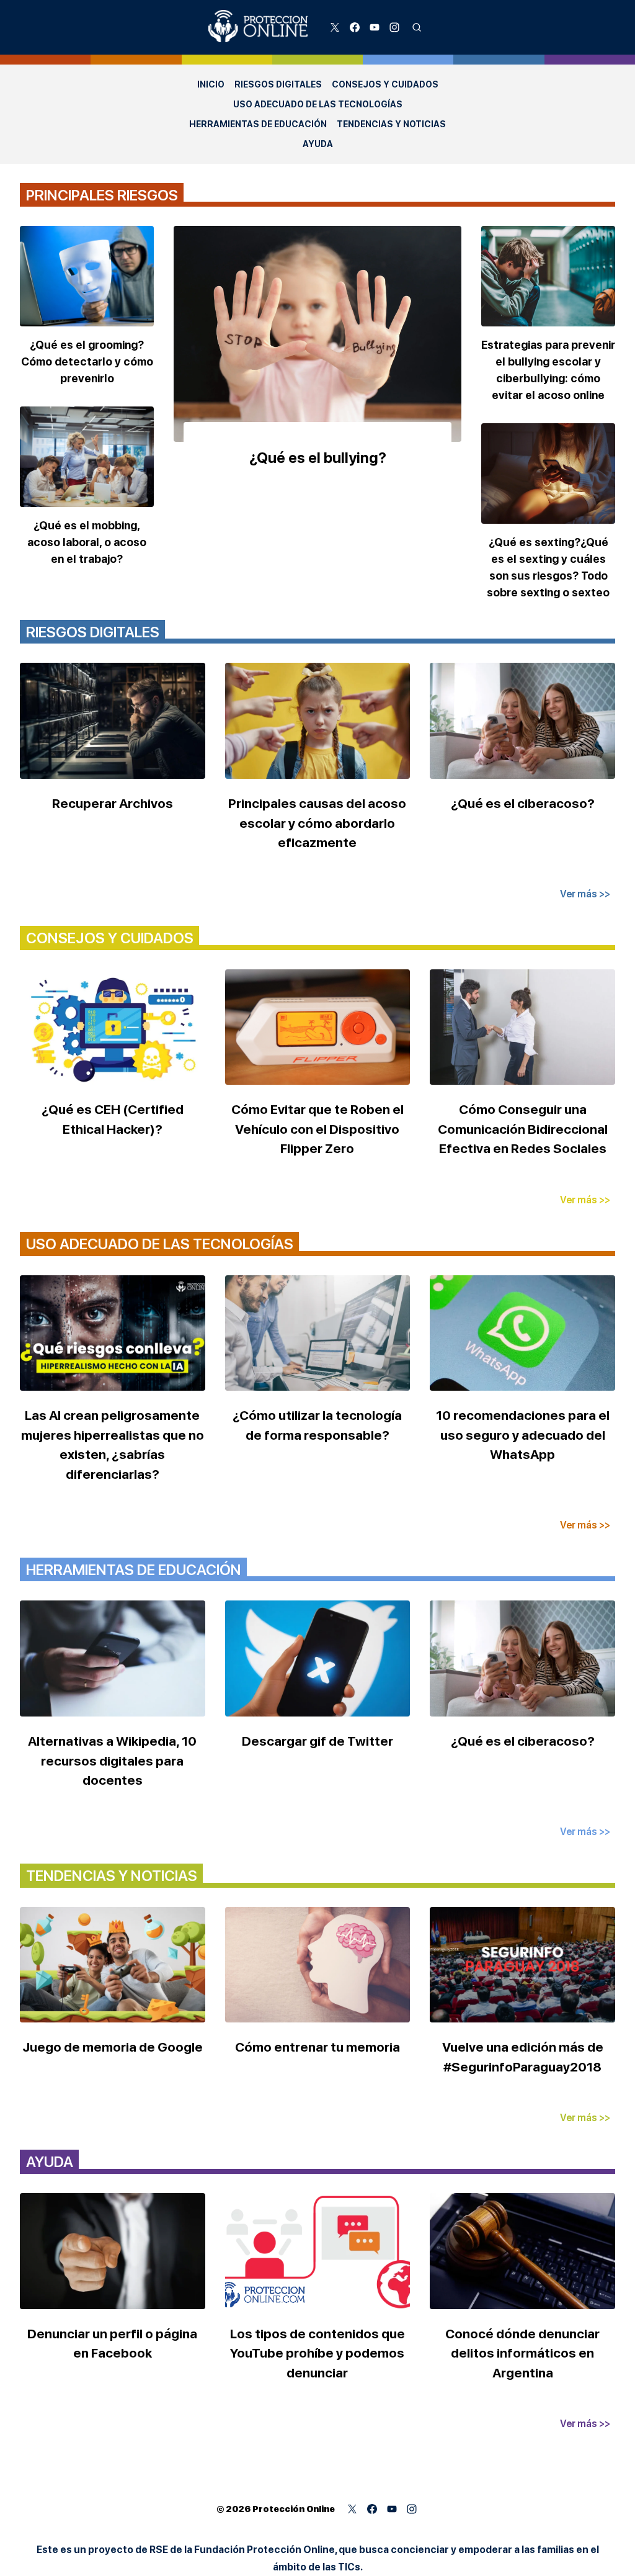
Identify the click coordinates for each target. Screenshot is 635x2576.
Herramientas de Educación (258, 124)
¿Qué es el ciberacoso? (523, 803)
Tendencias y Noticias (391, 124)
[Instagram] (394, 27)
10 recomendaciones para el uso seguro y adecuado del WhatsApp (523, 1435)
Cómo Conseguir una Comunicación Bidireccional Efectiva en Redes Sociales (523, 1129)
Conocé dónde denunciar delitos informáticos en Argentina (522, 2353)
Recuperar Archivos (113, 803)
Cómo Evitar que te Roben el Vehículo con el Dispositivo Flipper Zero (317, 1129)
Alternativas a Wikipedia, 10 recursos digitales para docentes (112, 1761)
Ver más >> (585, 894)
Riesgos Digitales (278, 84)
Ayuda (318, 144)
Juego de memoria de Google (113, 2047)
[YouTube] (375, 27)
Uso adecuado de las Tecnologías (318, 104)
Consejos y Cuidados (385, 84)
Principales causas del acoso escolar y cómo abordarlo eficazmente (317, 823)
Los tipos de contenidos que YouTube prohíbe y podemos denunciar (317, 2353)
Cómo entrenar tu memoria (317, 2047)
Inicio (211, 84)
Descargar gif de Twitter (317, 1741)
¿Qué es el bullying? (318, 458)
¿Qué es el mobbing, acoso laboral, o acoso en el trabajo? (87, 542)
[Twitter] (335, 27)
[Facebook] (355, 27)
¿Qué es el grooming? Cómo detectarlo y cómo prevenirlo (87, 361)
